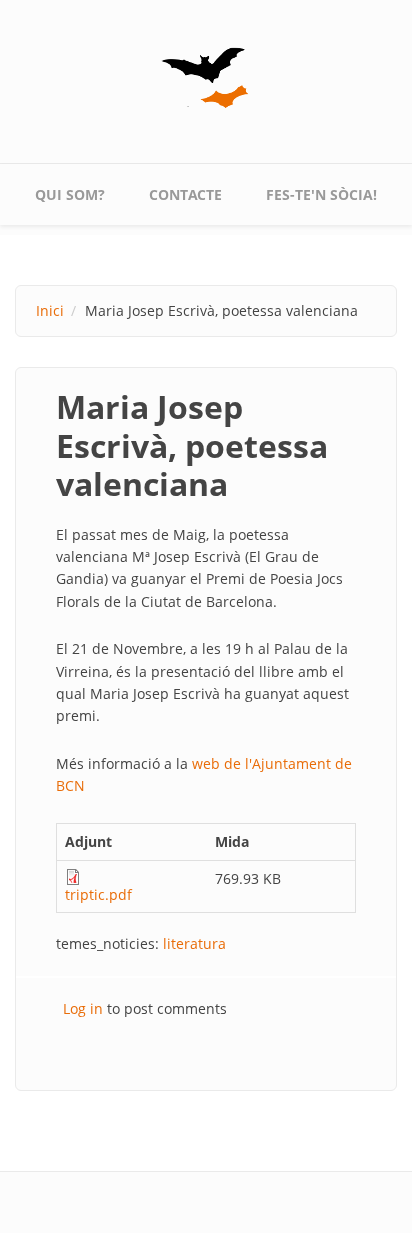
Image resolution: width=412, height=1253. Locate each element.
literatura (194, 943)
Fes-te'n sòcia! (321, 194)
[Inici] (206, 77)
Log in (83, 1008)
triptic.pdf (98, 894)
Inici (50, 310)
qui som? (70, 194)
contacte (185, 194)
